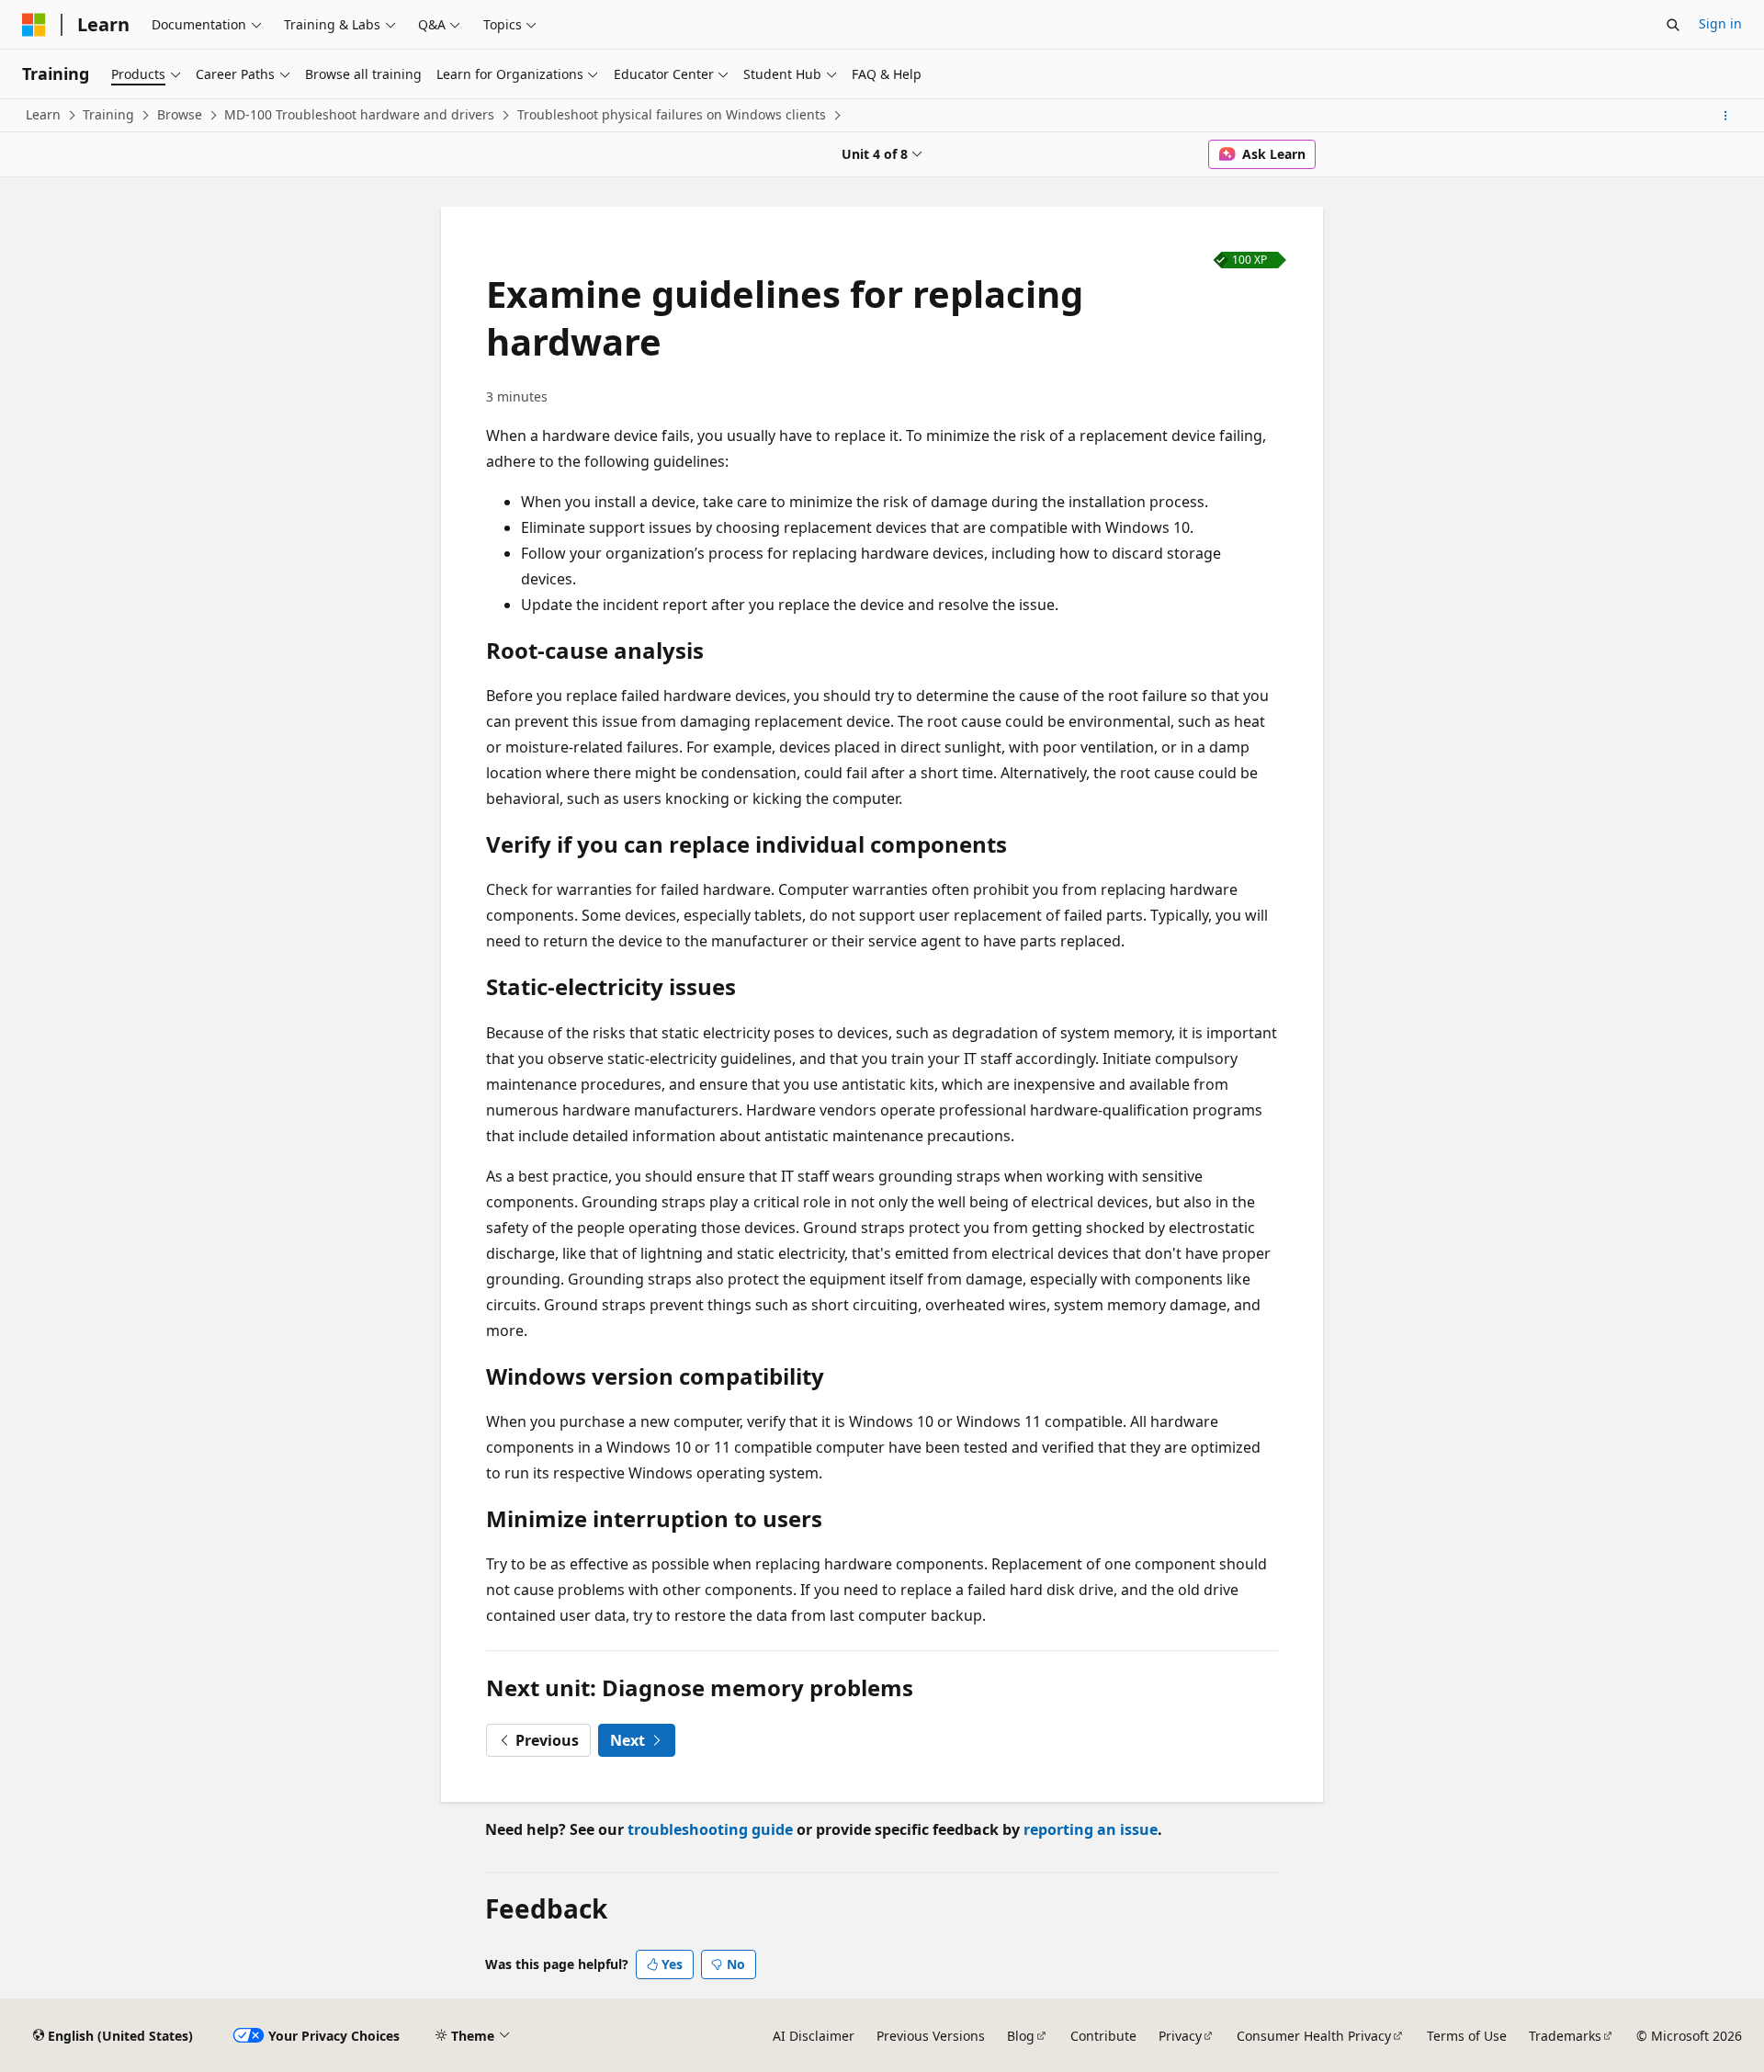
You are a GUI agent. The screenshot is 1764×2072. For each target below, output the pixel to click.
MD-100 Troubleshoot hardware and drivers (359, 114)
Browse (180, 114)
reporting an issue (1091, 1829)
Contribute (1103, 2036)
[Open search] (1673, 25)
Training (108, 114)
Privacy (1180, 2036)
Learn (43, 114)
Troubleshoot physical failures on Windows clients (672, 114)
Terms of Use (1467, 2036)
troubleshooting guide (710, 1829)
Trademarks (1565, 2036)
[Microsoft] (34, 25)
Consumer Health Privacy (1314, 2036)
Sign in (1720, 23)
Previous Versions (931, 2036)
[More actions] (1726, 116)
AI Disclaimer (814, 2036)
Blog (1021, 2036)
